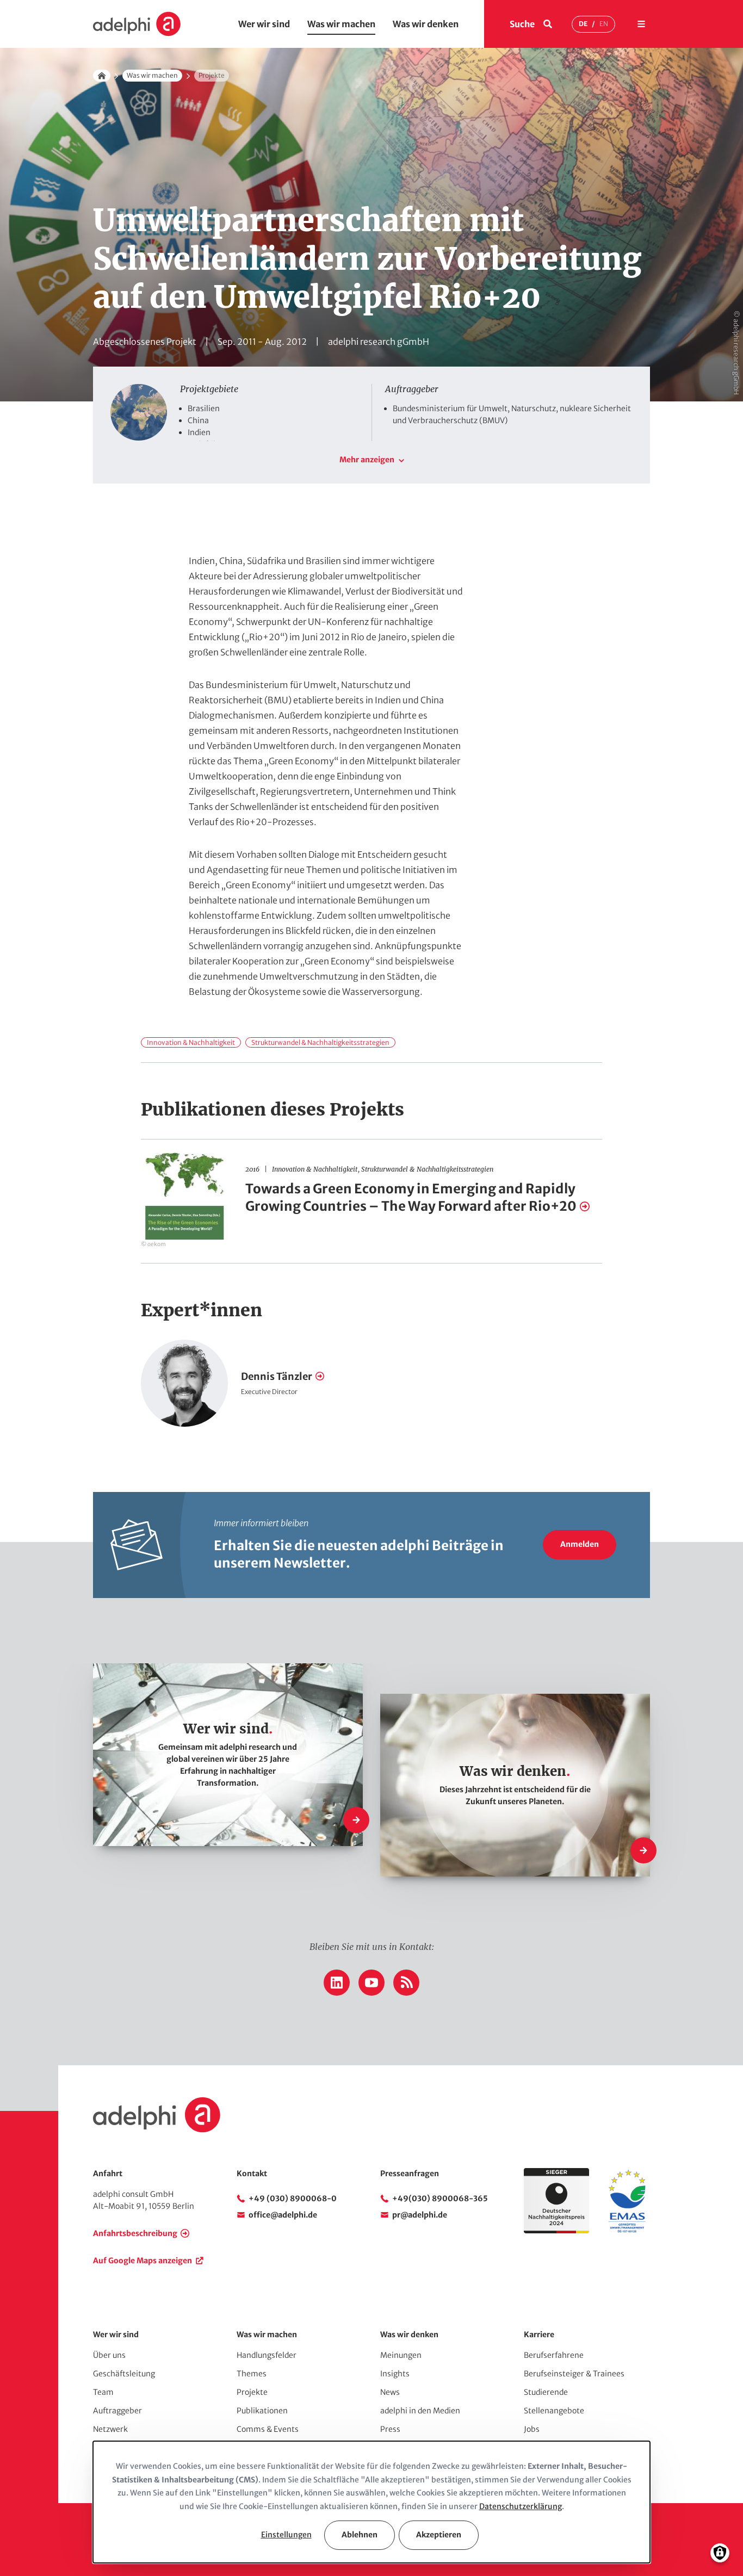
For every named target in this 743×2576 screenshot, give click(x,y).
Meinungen (401, 2355)
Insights (395, 2374)
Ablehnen (360, 2535)
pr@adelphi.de (420, 2215)
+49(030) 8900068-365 (440, 2199)
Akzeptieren (439, 2535)
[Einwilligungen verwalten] (720, 2553)
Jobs (532, 2429)
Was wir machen (341, 24)
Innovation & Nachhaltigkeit (191, 1042)
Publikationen (262, 2411)
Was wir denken (426, 24)
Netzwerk (110, 2429)
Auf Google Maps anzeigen (143, 2261)
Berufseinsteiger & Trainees (574, 2374)
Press (390, 2429)
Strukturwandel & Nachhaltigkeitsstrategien (320, 1042)
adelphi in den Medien (420, 2411)
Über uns (109, 2355)
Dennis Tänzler (277, 1376)
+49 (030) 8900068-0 (293, 2199)
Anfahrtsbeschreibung (135, 2233)
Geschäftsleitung (124, 2374)
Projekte (252, 2392)
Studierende (546, 2392)
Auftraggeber (117, 2411)
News (390, 2392)
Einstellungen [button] (286, 2535)
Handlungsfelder (267, 2355)
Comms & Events (268, 2429)
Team (103, 2392)
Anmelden (580, 1544)
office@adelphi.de (283, 2215)
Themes (252, 2374)
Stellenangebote (554, 2411)
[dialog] (371, 2502)
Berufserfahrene (554, 2355)
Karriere (539, 2334)
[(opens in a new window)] (627, 2231)
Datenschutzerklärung (521, 2506)
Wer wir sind (264, 24)
